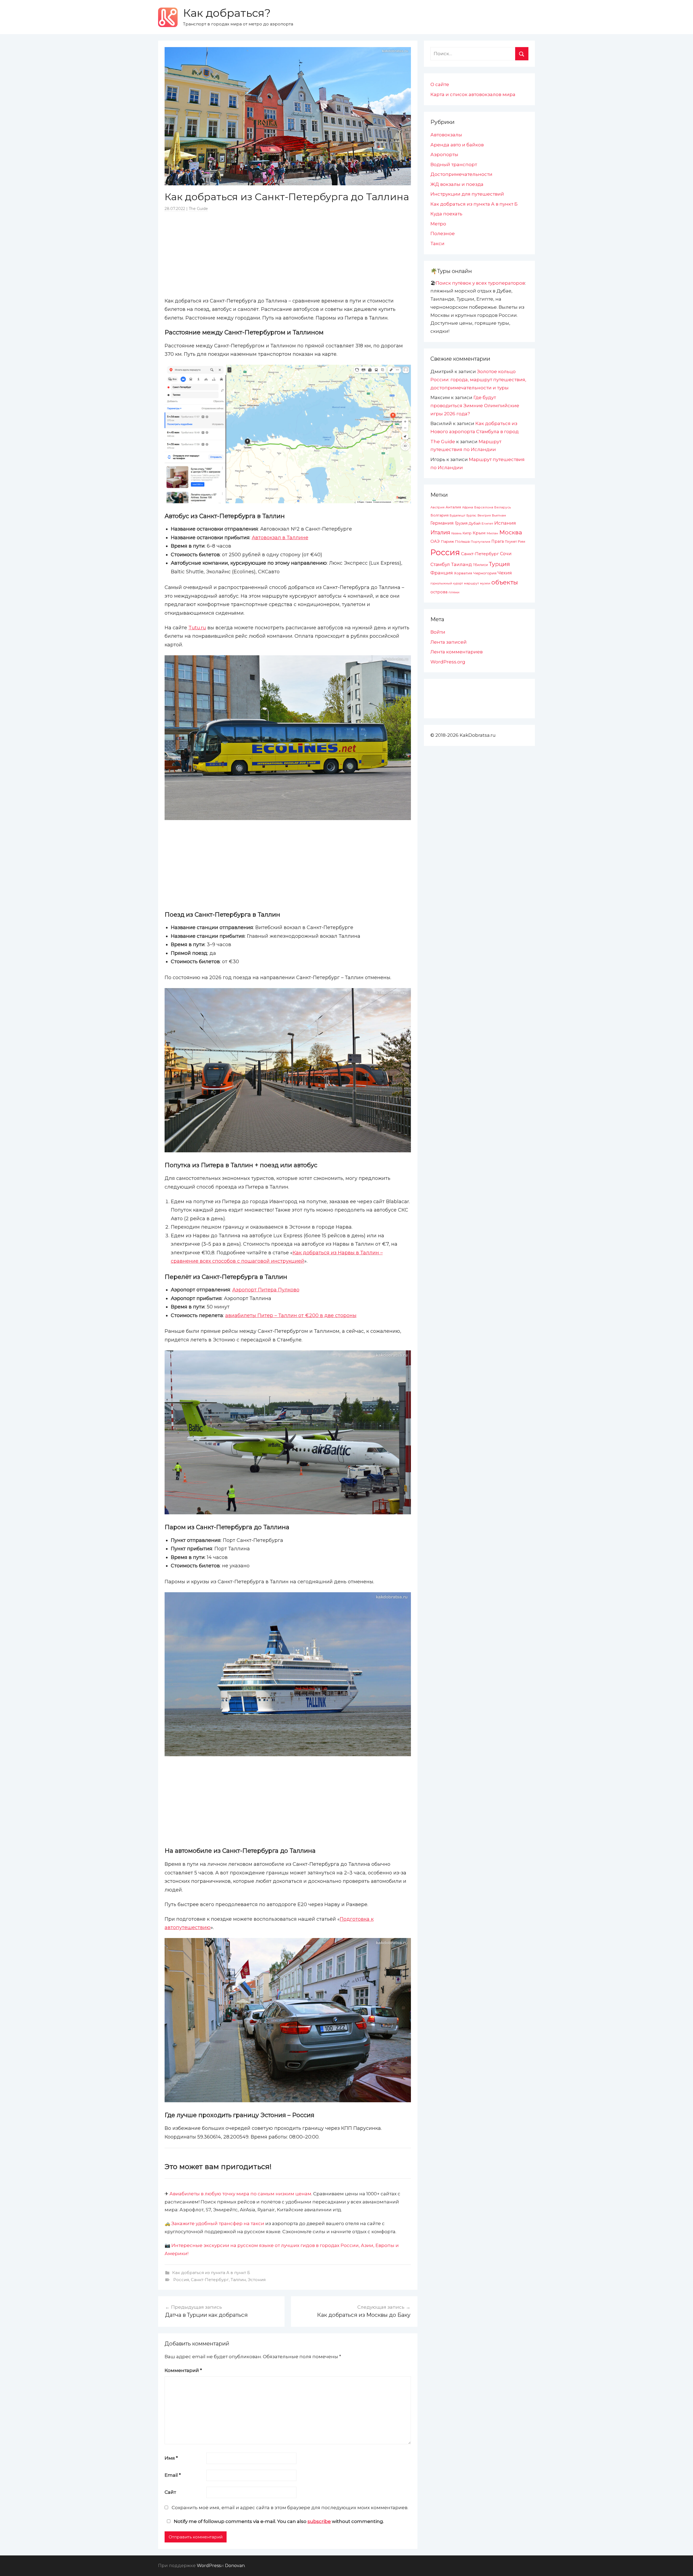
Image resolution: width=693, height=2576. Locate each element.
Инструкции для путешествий (467, 194)
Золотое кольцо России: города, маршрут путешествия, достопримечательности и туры (478, 380)
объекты (505, 582)
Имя (171, 2458)
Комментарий (183, 2370)
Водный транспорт (454, 165)
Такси (437, 244)
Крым (479, 533)
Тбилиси (480, 565)
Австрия (437, 507)
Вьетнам (499, 515)
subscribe (319, 2521)
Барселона (484, 507)
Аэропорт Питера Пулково (266, 1290)
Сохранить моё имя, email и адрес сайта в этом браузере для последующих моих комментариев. (290, 2508)
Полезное (443, 233)
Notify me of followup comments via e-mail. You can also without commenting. (278, 2521)
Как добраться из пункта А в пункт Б (211, 2273)
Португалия (480, 542)
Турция (499, 564)
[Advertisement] (288, 254)
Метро (438, 224)
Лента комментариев (457, 652)
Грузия (461, 523)
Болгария (439, 515)
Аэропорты (444, 154)
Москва (511, 532)
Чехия (505, 573)
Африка (468, 507)
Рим (522, 542)
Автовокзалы (446, 135)
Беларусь (503, 507)
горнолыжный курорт (447, 583)
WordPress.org (448, 662)
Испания (505, 523)
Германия (442, 523)
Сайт (170, 2492)
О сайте (440, 84)
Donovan (235, 2566)
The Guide (198, 209)
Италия (440, 532)
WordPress (209, 2566)
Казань (456, 533)
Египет (487, 523)
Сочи (506, 554)
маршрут (471, 583)
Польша (462, 541)
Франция (442, 573)
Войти (438, 632)
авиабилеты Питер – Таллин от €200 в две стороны (291, 1315)
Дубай (475, 523)
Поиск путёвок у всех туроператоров (480, 283)
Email (173, 2475)
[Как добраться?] (168, 17)
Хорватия (463, 573)
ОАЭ (435, 541)
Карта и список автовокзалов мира (473, 94)
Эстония (257, 2280)
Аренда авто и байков (457, 145)
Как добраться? (227, 13)
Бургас (471, 516)
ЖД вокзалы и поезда (457, 184)
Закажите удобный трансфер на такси (218, 2223)
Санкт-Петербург (210, 2280)
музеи (485, 583)
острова (439, 592)
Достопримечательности (461, 174)
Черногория (485, 573)
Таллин (238, 2280)
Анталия (453, 507)
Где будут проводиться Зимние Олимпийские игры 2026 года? (475, 406)
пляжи (454, 592)
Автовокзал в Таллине (280, 538)
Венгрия (484, 515)
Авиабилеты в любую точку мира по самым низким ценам (240, 2194)
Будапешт (457, 515)
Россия (181, 2280)
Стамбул (440, 564)
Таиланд (461, 564)
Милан (492, 533)
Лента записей (449, 642)
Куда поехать (446, 214)
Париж (447, 541)
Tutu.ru (197, 628)
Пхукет (511, 542)
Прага (498, 541)
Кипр (467, 533)
